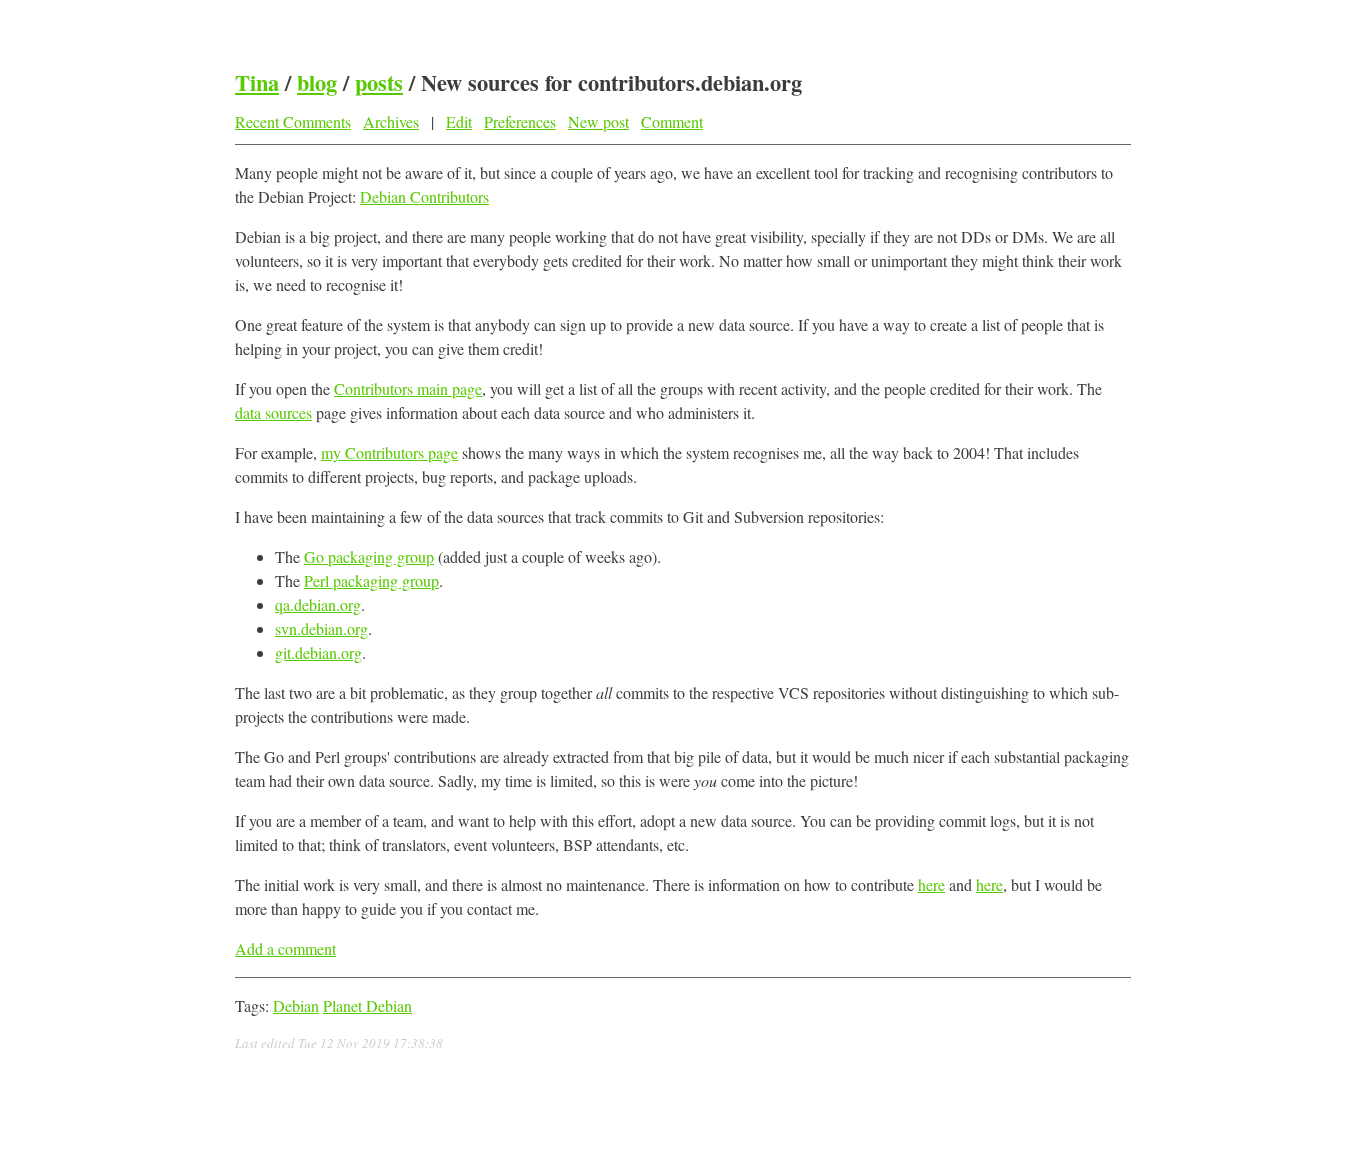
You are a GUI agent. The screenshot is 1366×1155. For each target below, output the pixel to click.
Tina (257, 82)
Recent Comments (293, 121)
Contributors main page (408, 388)
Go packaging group (369, 556)
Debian (296, 1005)
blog (317, 82)
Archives (391, 121)
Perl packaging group (371, 580)
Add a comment (285, 948)
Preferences (520, 121)
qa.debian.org (318, 604)
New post (598, 121)
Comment (672, 121)
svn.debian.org (321, 628)
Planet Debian (367, 1005)
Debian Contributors (424, 196)
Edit (459, 121)
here (931, 884)
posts (379, 82)
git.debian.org (318, 652)
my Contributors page (389, 452)
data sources (273, 412)
